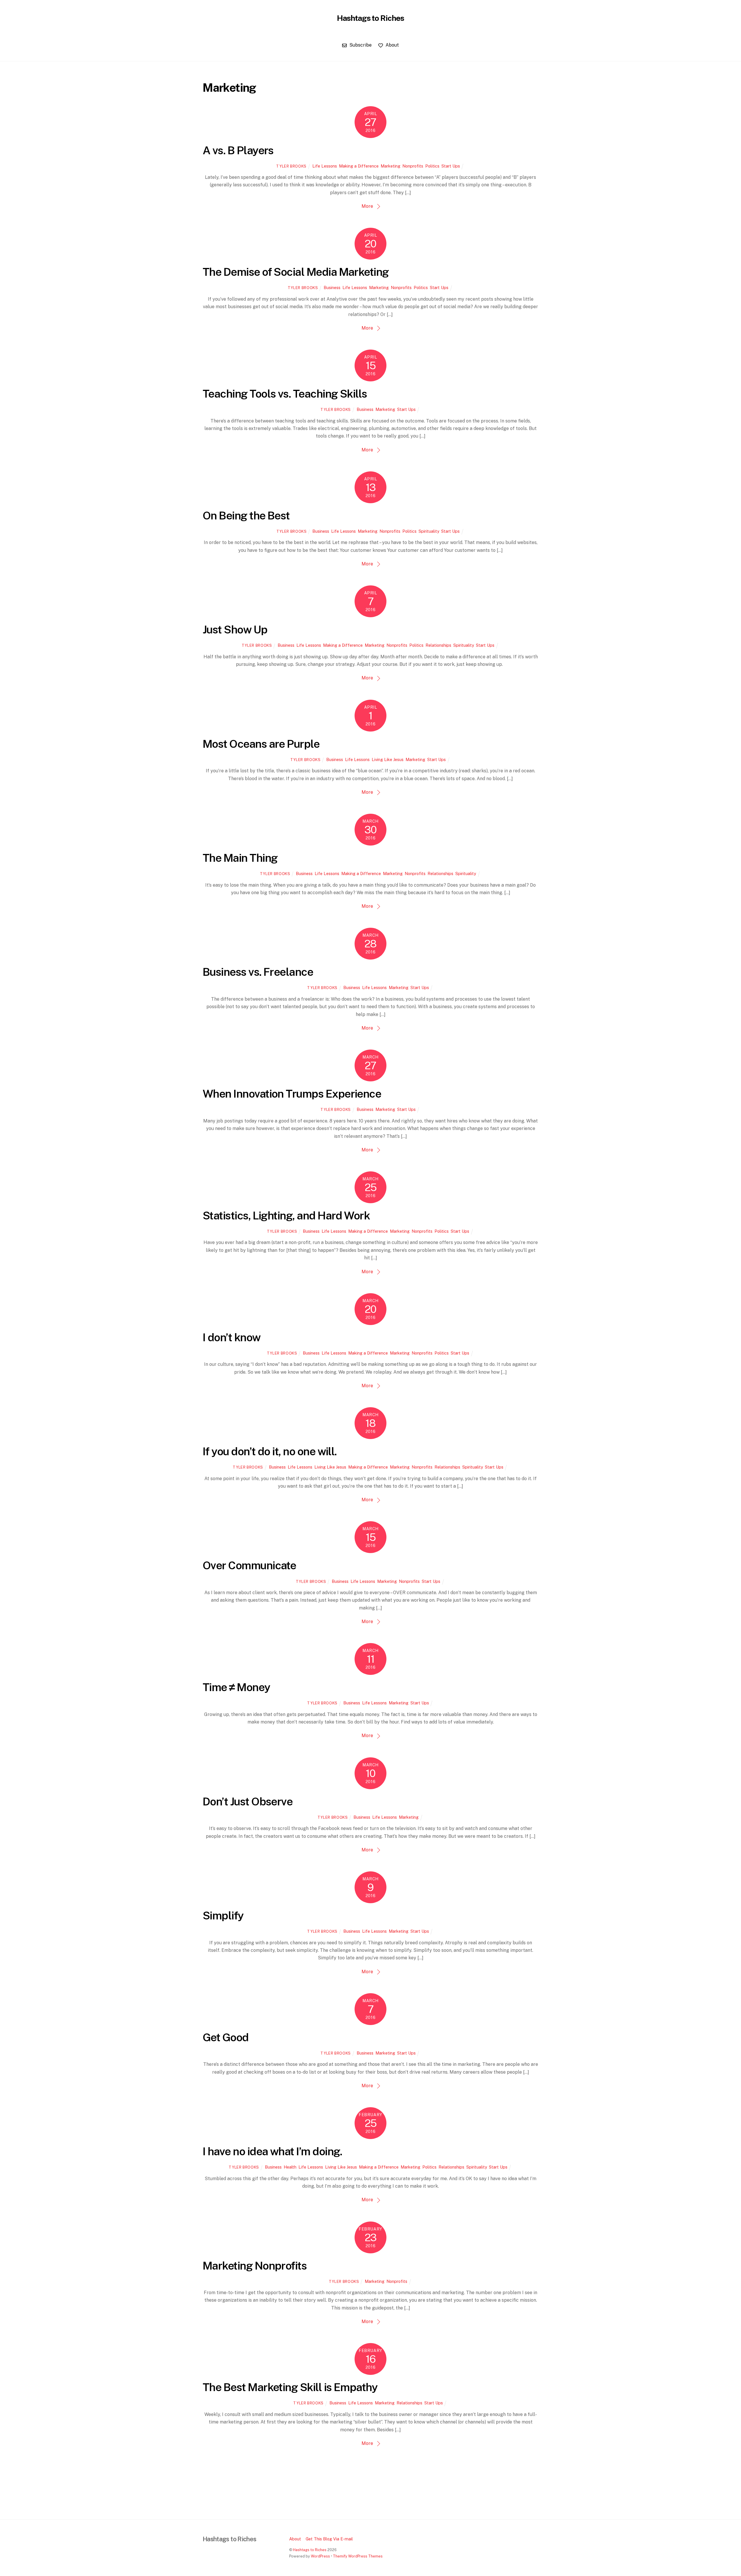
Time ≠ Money (236, 1687)
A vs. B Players (238, 150)
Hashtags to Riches (310, 2550)
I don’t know (232, 1337)
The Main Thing (240, 858)
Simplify (223, 1916)
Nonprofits (413, 166)
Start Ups (451, 166)
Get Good (226, 2037)
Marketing (390, 166)
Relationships (438, 645)
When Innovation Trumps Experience (292, 1094)
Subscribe (360, 45)
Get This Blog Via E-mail (329, 2539)
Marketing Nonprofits (255, 2266)
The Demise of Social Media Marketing (296, 272)
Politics (432, 166)
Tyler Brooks (291, 166)
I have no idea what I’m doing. (272, 2151)
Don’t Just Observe (247, 1801)
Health (290, 2167)
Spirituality (429, 531)
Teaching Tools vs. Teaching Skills (285, 394)
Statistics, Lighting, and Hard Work (286, 1216)
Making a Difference (359, 166)
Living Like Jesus (388, 759)
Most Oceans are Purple (261, 744)
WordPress (320, 2556)
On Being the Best (246, 516)
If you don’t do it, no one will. (270, 1451)
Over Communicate (249, 1565)
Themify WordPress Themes (358, 2556)
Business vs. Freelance (258, 972)
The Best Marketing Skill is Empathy (290, 2387)
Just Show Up (235, 630)
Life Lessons (325, 166)
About (392, 45)
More (367, 206)
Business (332, 287)
